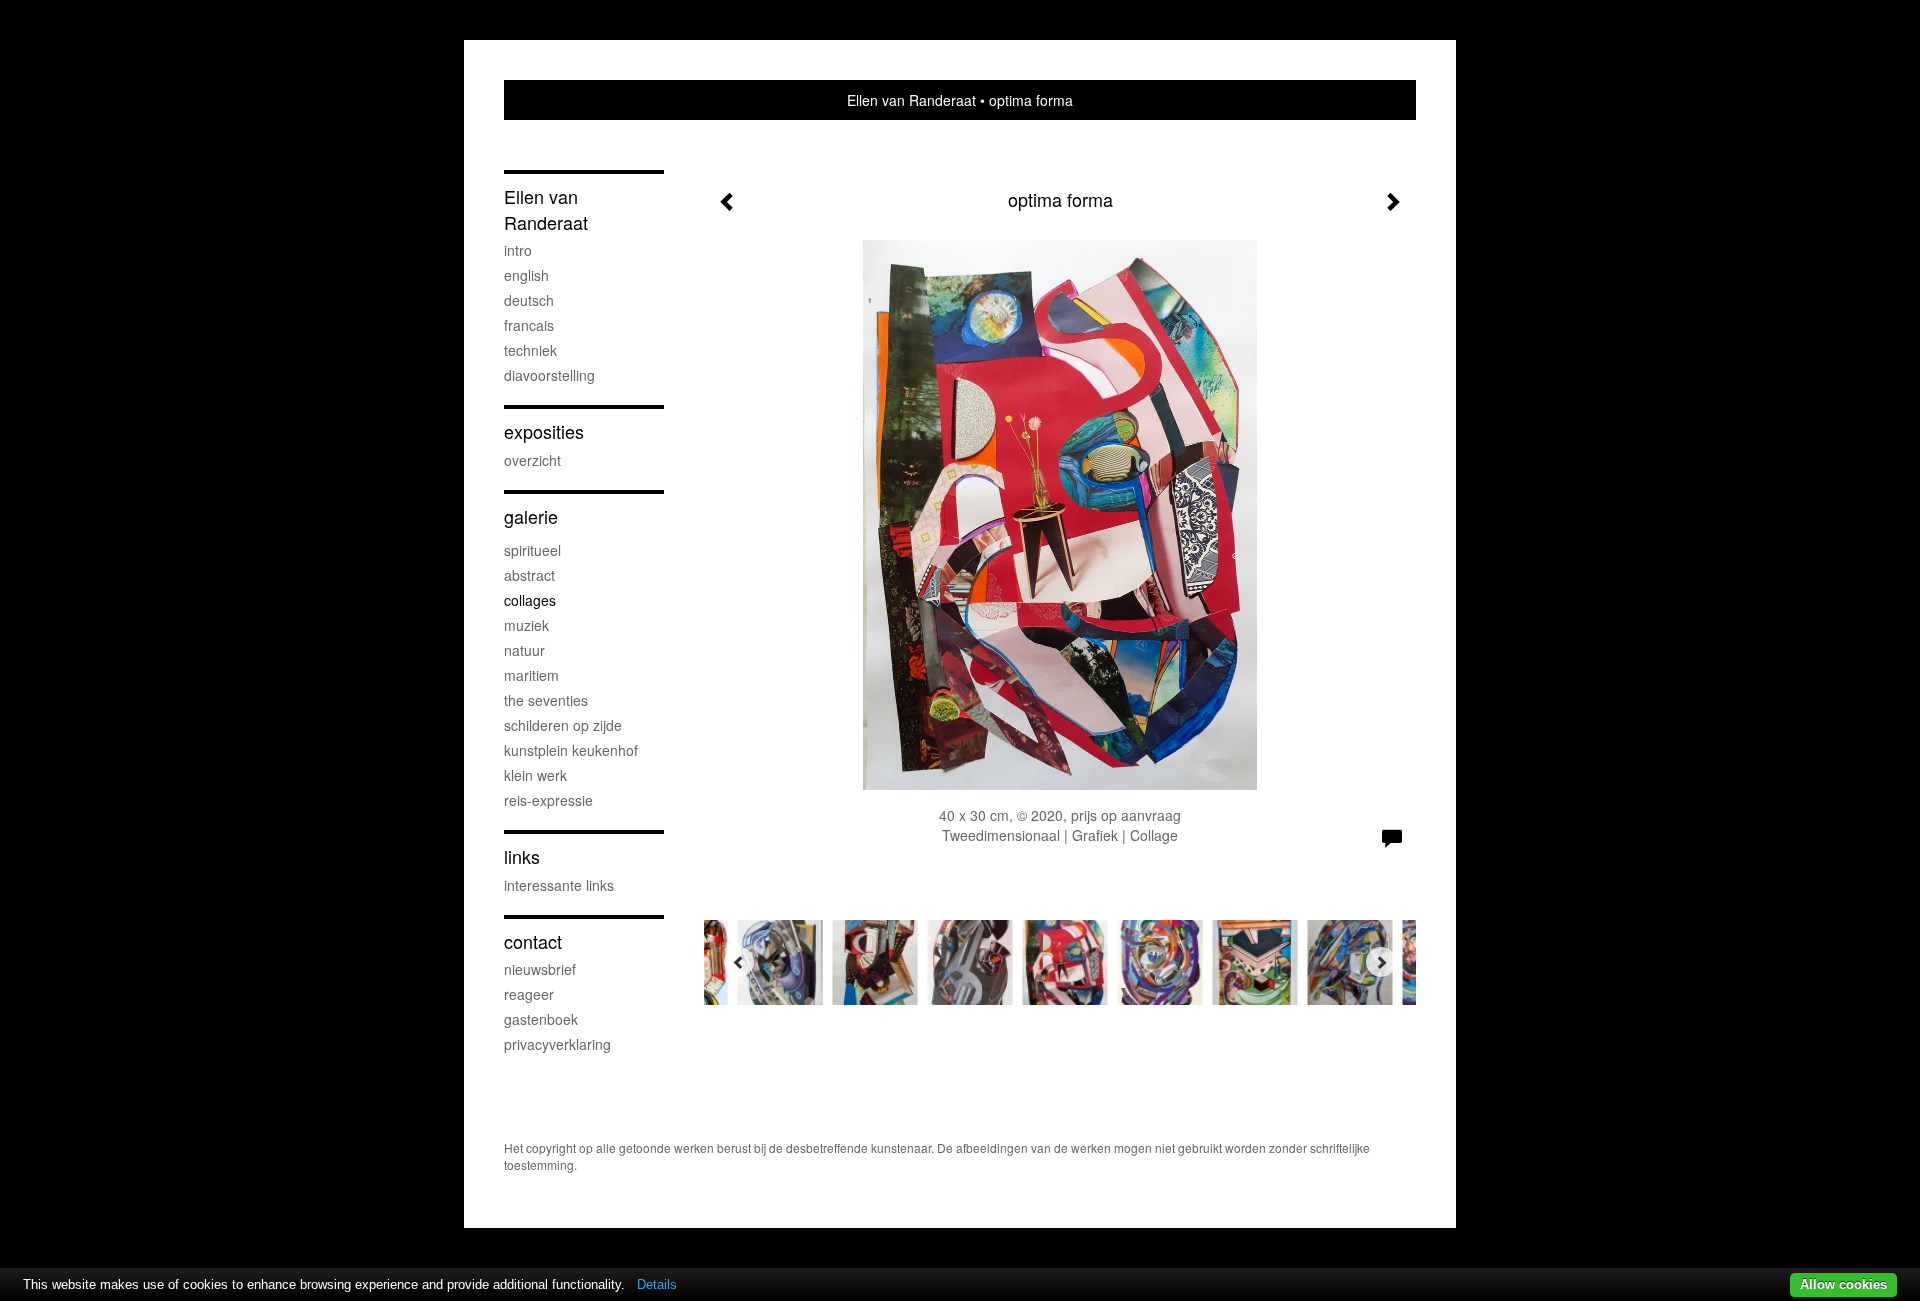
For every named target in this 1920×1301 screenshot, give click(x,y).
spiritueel (532, 550)
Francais (529, 325)
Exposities (544, 431)
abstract (529, 575)
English (526, 275)
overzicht (532, 460)
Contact (533, 941)
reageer (529, 994)
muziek (526, 625)
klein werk (535, 775)
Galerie (531, 516)
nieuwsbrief (540, 969)
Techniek (530, 350)
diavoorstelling (549, 375)
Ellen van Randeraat (911, 100)
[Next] (1381, 962)
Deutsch (529, 300)
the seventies (546, 700)
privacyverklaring (557, 1044)
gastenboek (541, 1019)
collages (530, 600)
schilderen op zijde (563, 725)
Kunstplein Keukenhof (571, 750)
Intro (518, 250)
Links (522, 856)
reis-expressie (548, 800)
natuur (524, 650)
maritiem (531, 675)
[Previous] (739, 962)
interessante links (559, 885)
